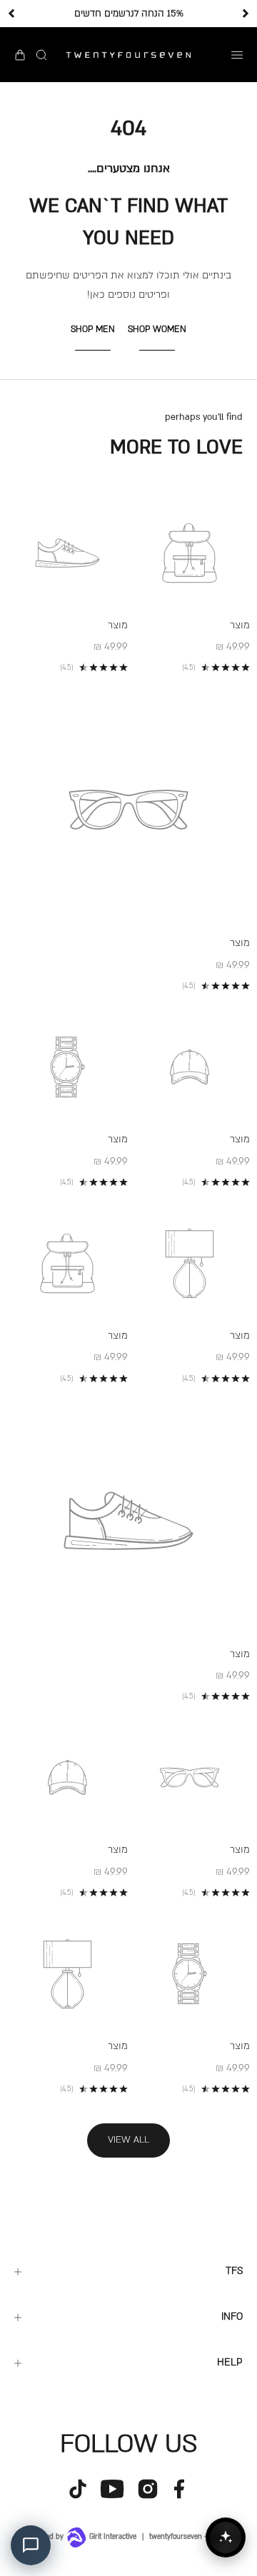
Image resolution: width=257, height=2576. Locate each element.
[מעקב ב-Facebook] (179, 2489)
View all (128, 2140)
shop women (157, 329)
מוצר (240, 625)
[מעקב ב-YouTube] (113, 2489)
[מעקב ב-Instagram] (148, 2489)
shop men (93, 329)
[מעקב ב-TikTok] (78, 2489)
